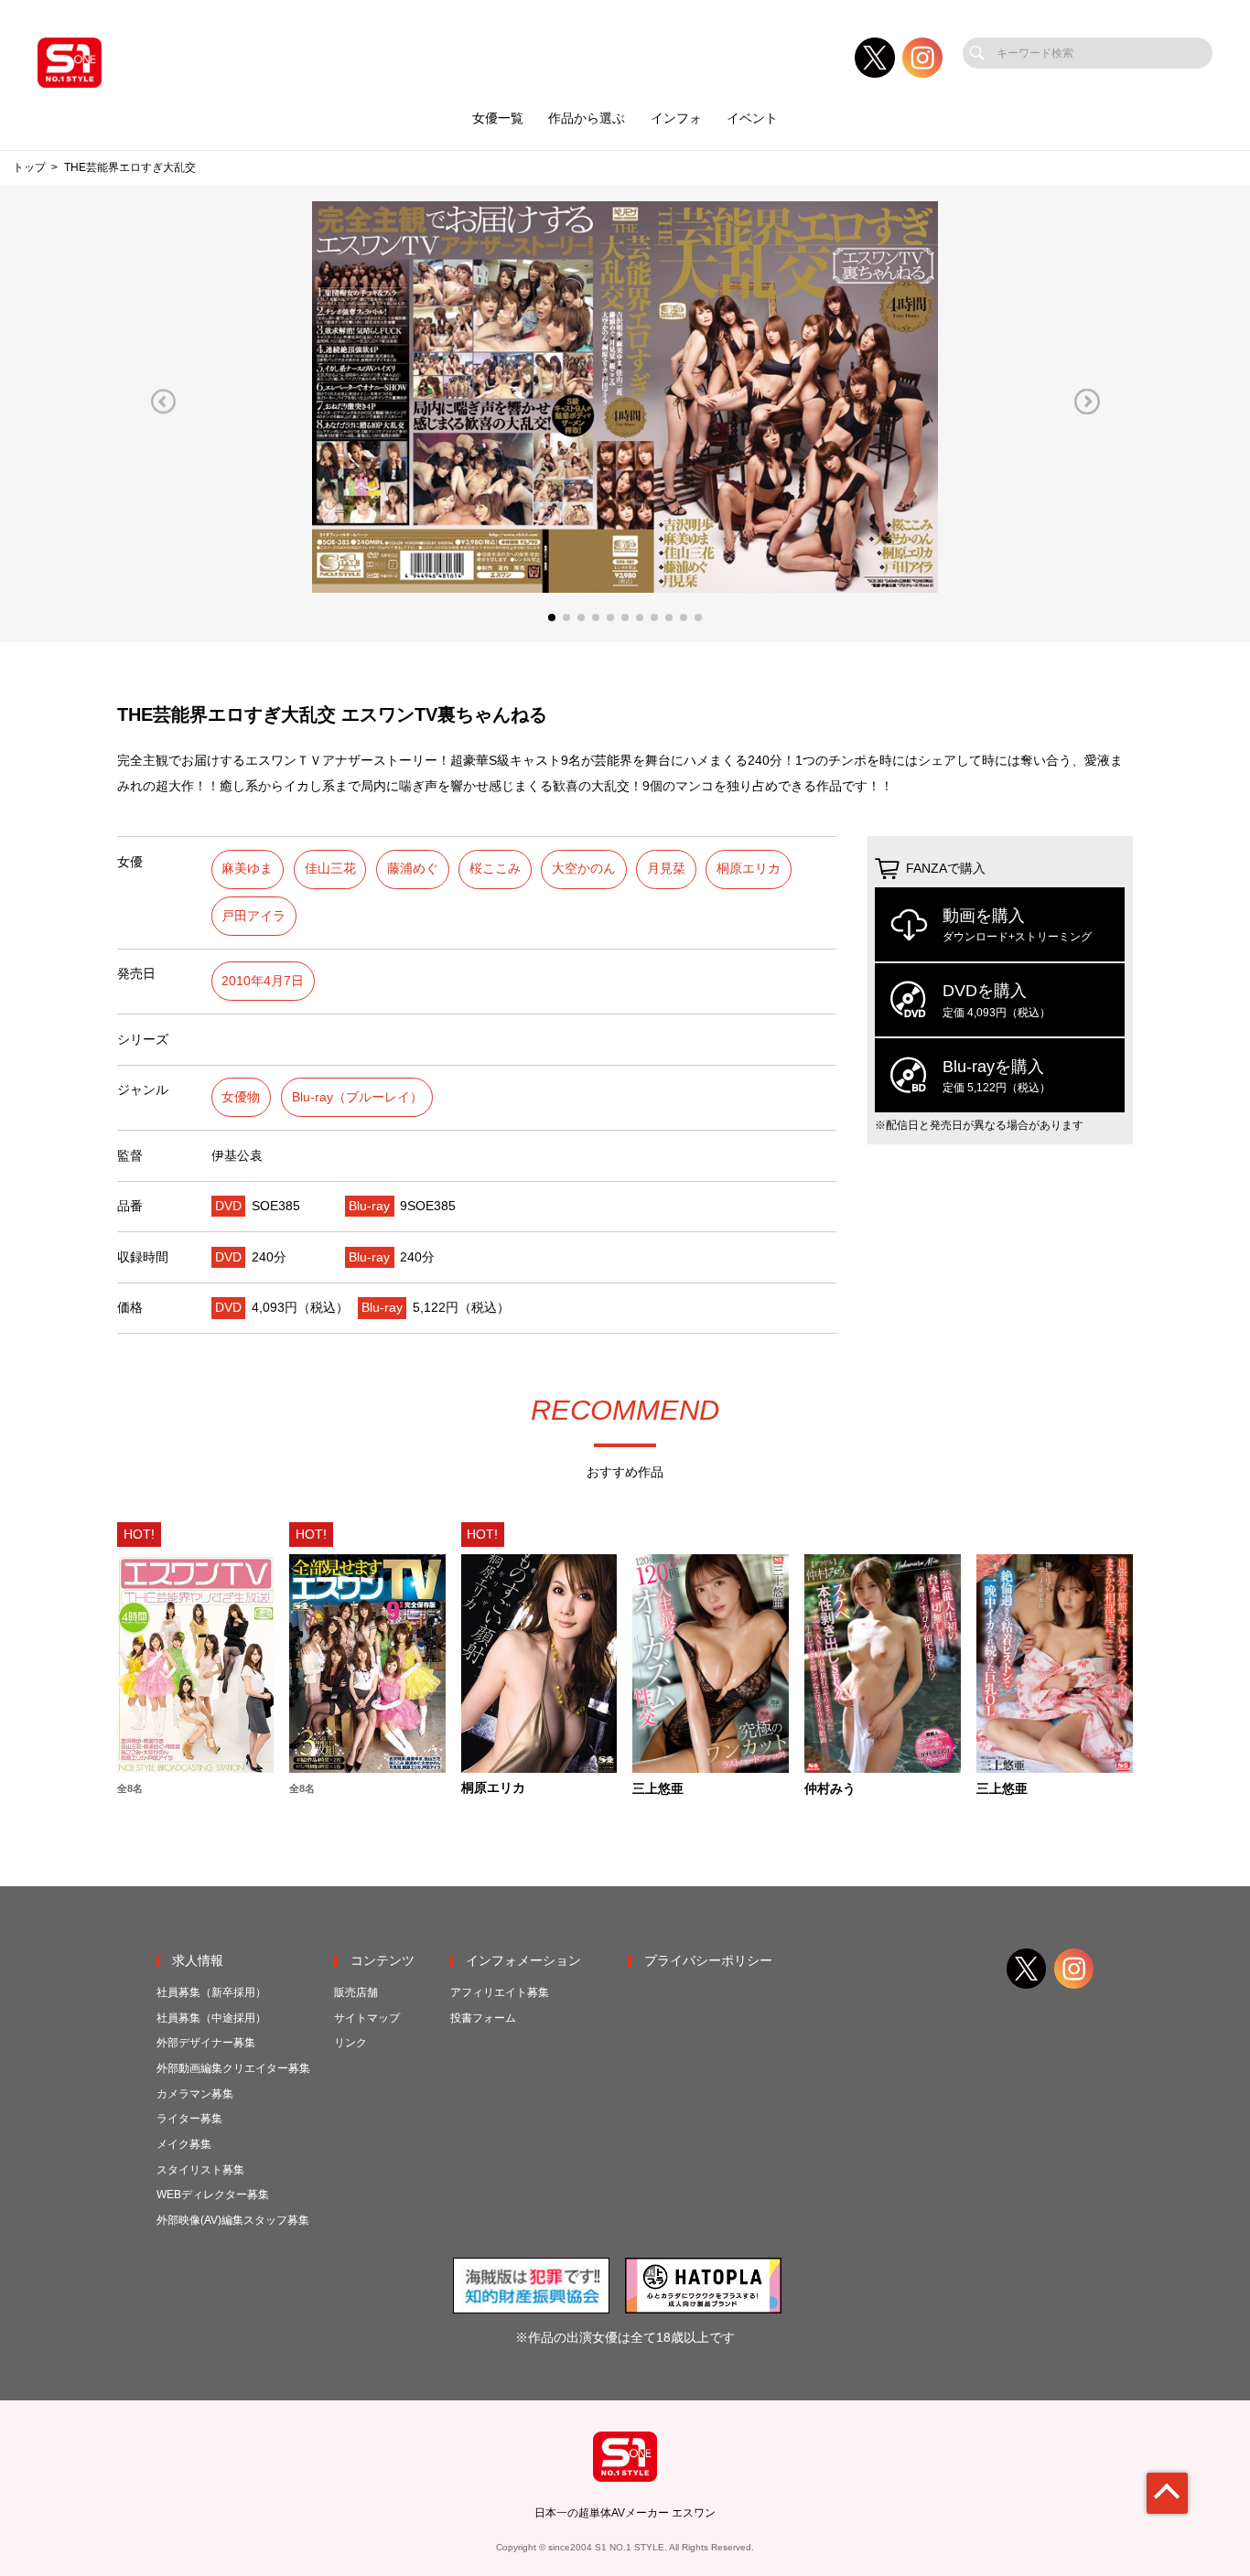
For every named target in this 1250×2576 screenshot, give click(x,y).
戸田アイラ (253, 916)
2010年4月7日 (263, 981)
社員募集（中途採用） (211, 2018)
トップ (29, 167)
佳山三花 (330, 869)
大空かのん (584, 869)
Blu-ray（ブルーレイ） (357, 1097)
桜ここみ (495, 869)
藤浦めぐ (413, 869)
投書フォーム (483, 2018)
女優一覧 (498, 118)
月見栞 (666, 869)
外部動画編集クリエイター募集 (233, 2068)
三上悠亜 (658, 1789)
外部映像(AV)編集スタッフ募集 (233, 2220)
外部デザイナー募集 (206, 2043)
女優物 (241, 1097)
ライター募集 (189, 2119)
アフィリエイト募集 (500, 1992)
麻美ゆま (247, 869)
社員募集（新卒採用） (211, 1992)
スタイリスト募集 (200, 2170)
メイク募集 (184, 2144)
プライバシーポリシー (708, 1961)
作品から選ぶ (587, 118)
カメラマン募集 (195, 2094)
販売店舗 (356, 1992)
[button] (163, 401)
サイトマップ (367, 2018)
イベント (752, 118)
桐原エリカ (749, 869)
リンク (350, 2043)
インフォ (676, 118)
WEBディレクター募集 (213, 2195)
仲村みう (830, 1789)
